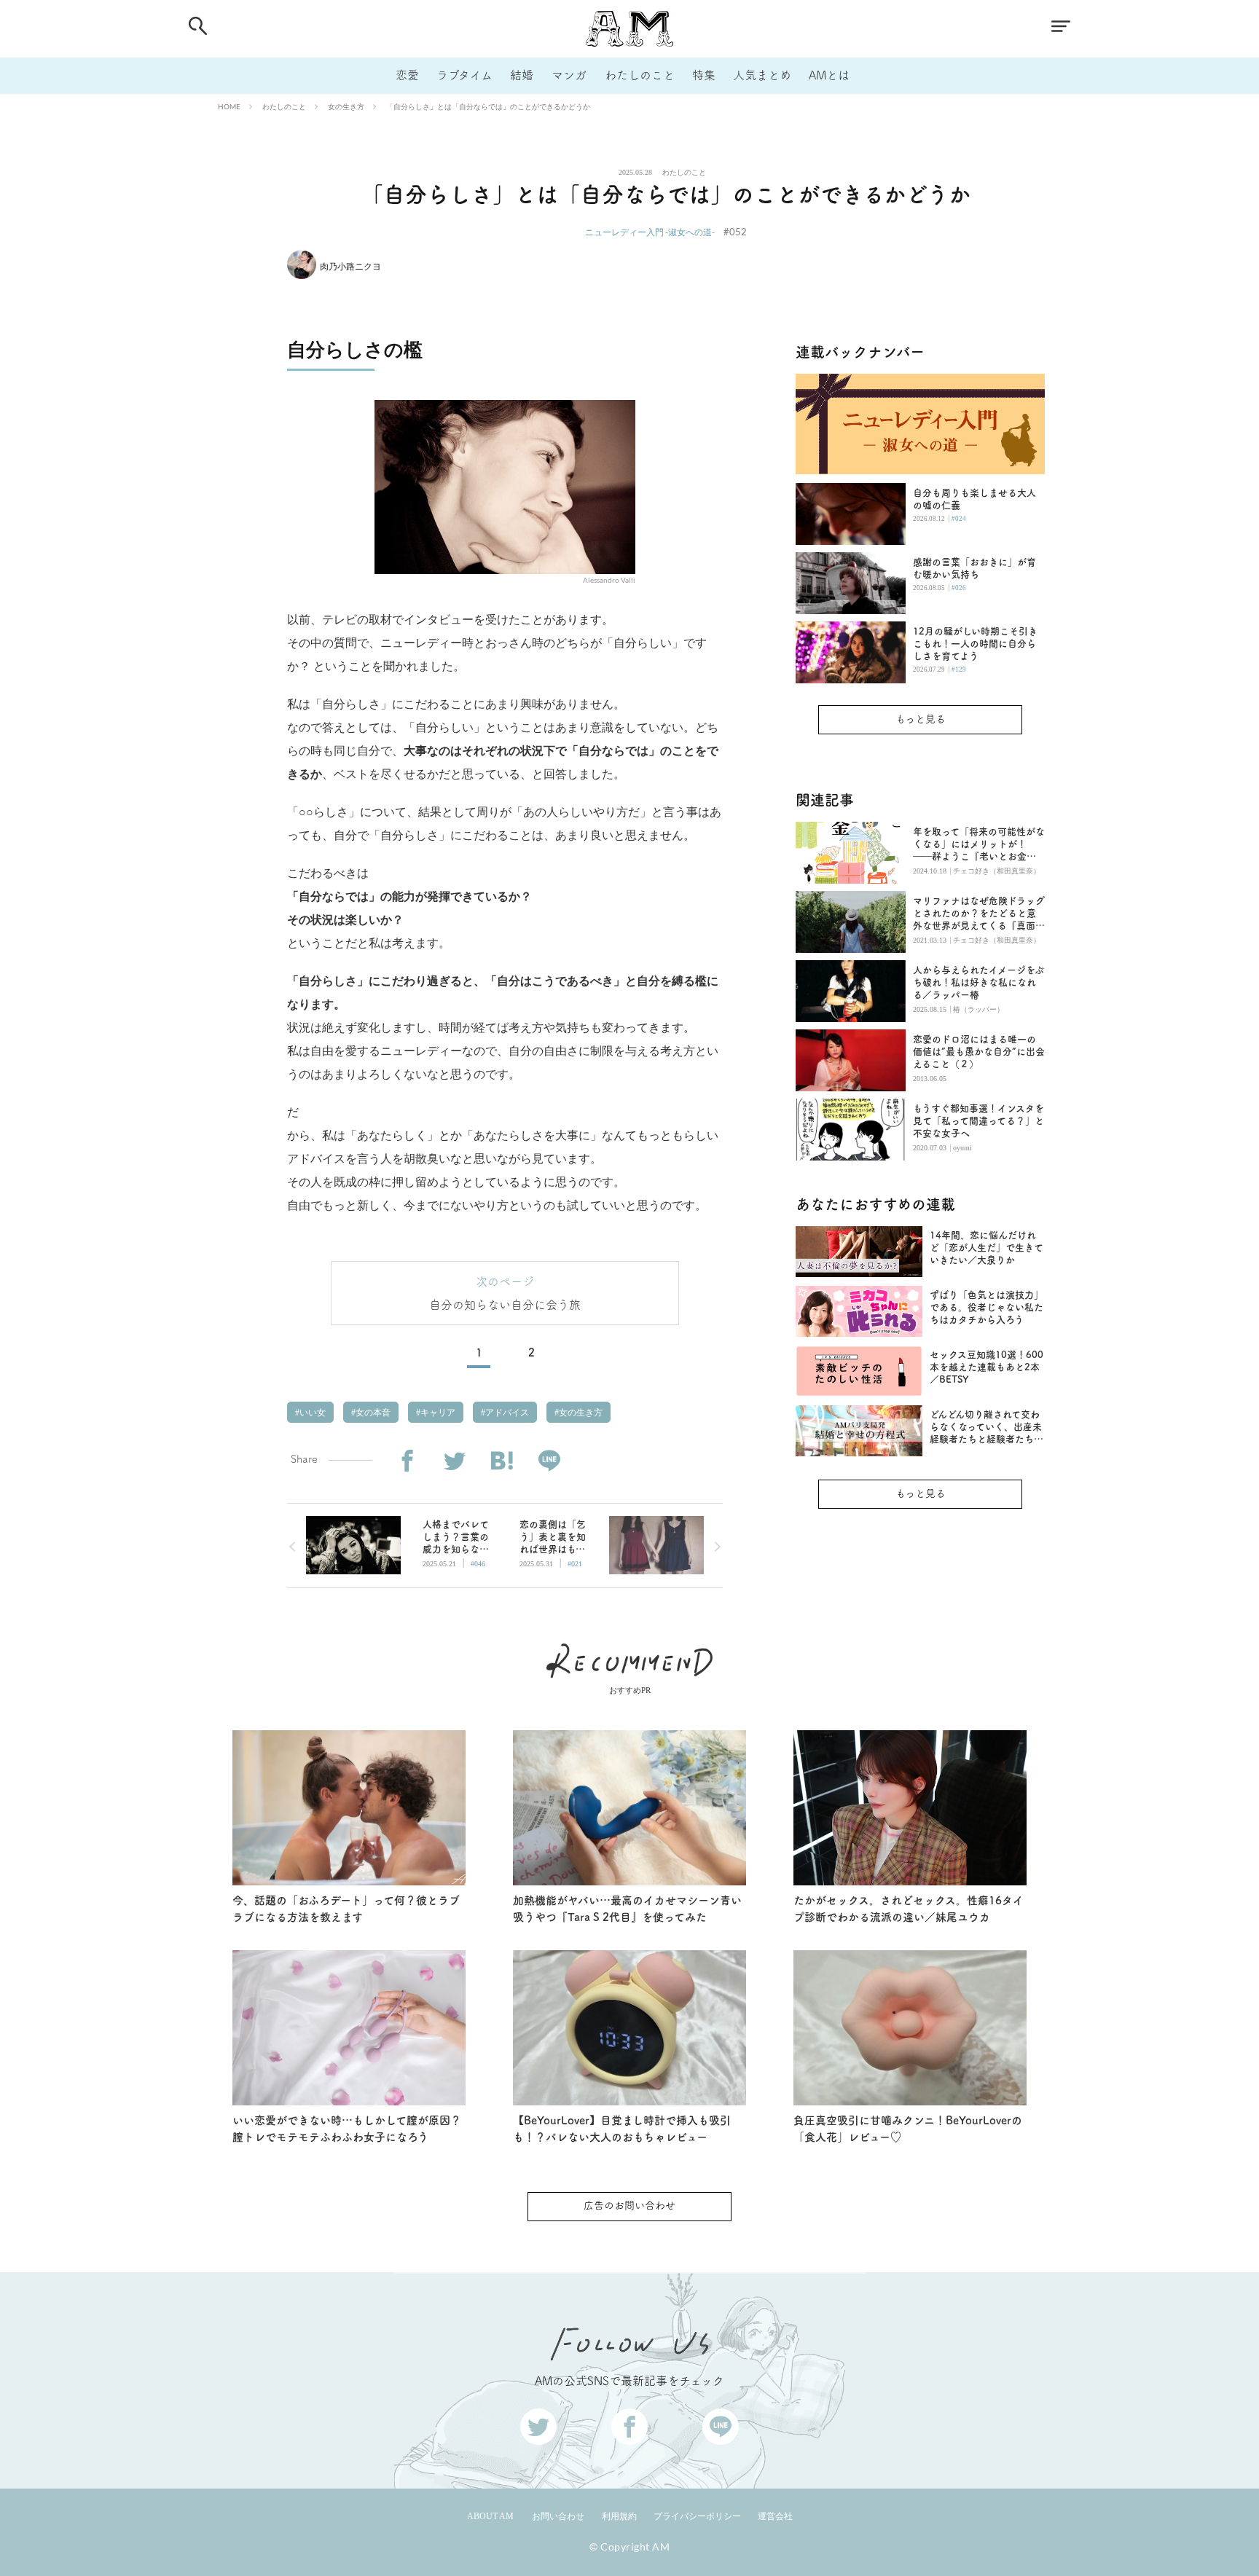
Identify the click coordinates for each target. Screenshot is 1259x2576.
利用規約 (619, 2516)
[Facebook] (407, 1461)
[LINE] (549, 1461)
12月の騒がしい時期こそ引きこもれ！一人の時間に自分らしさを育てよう (975, 644)
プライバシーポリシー (697, 2516)
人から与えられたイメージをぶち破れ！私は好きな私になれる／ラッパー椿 (978, 982)
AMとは (829, 75)
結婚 (522, 75)
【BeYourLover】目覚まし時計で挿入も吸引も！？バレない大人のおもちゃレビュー (622, 2129)
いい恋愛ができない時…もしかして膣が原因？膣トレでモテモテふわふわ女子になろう (347, 2129)
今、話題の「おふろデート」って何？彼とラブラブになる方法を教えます (346, 1909)
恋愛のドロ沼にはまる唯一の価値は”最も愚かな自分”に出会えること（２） (979, 1052)
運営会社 (775, 2516)
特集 (704, 75)
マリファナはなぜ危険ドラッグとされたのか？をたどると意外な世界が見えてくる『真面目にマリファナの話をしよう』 (979, 914)
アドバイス (506, 1413)
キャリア (437, 1413)
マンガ (569, 75)
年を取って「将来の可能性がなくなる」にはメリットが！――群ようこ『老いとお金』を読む (979, 845)
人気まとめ (762, 75)
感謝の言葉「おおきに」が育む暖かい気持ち (974, 568)
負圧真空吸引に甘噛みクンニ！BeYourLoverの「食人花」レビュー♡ (908, 2129)
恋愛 (407, 75)
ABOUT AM (490, 2516)
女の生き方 (346, 106)
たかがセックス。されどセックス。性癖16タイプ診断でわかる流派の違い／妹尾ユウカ (909, 1909)
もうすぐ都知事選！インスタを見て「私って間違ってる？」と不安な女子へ (978, 1121)
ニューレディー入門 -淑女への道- (650, 232)
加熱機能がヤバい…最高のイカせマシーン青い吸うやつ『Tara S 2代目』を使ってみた (627, 1909)
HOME (229, 106)
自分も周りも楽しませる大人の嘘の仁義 (974, 499)
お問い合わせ (558, 2516)
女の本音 (372, 1413)
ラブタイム (464, 75)
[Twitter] (454, 1461)
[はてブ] (502, 1461)
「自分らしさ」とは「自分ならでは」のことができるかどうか (488, 106)
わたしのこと (640, 75)
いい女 (311, 1413)
